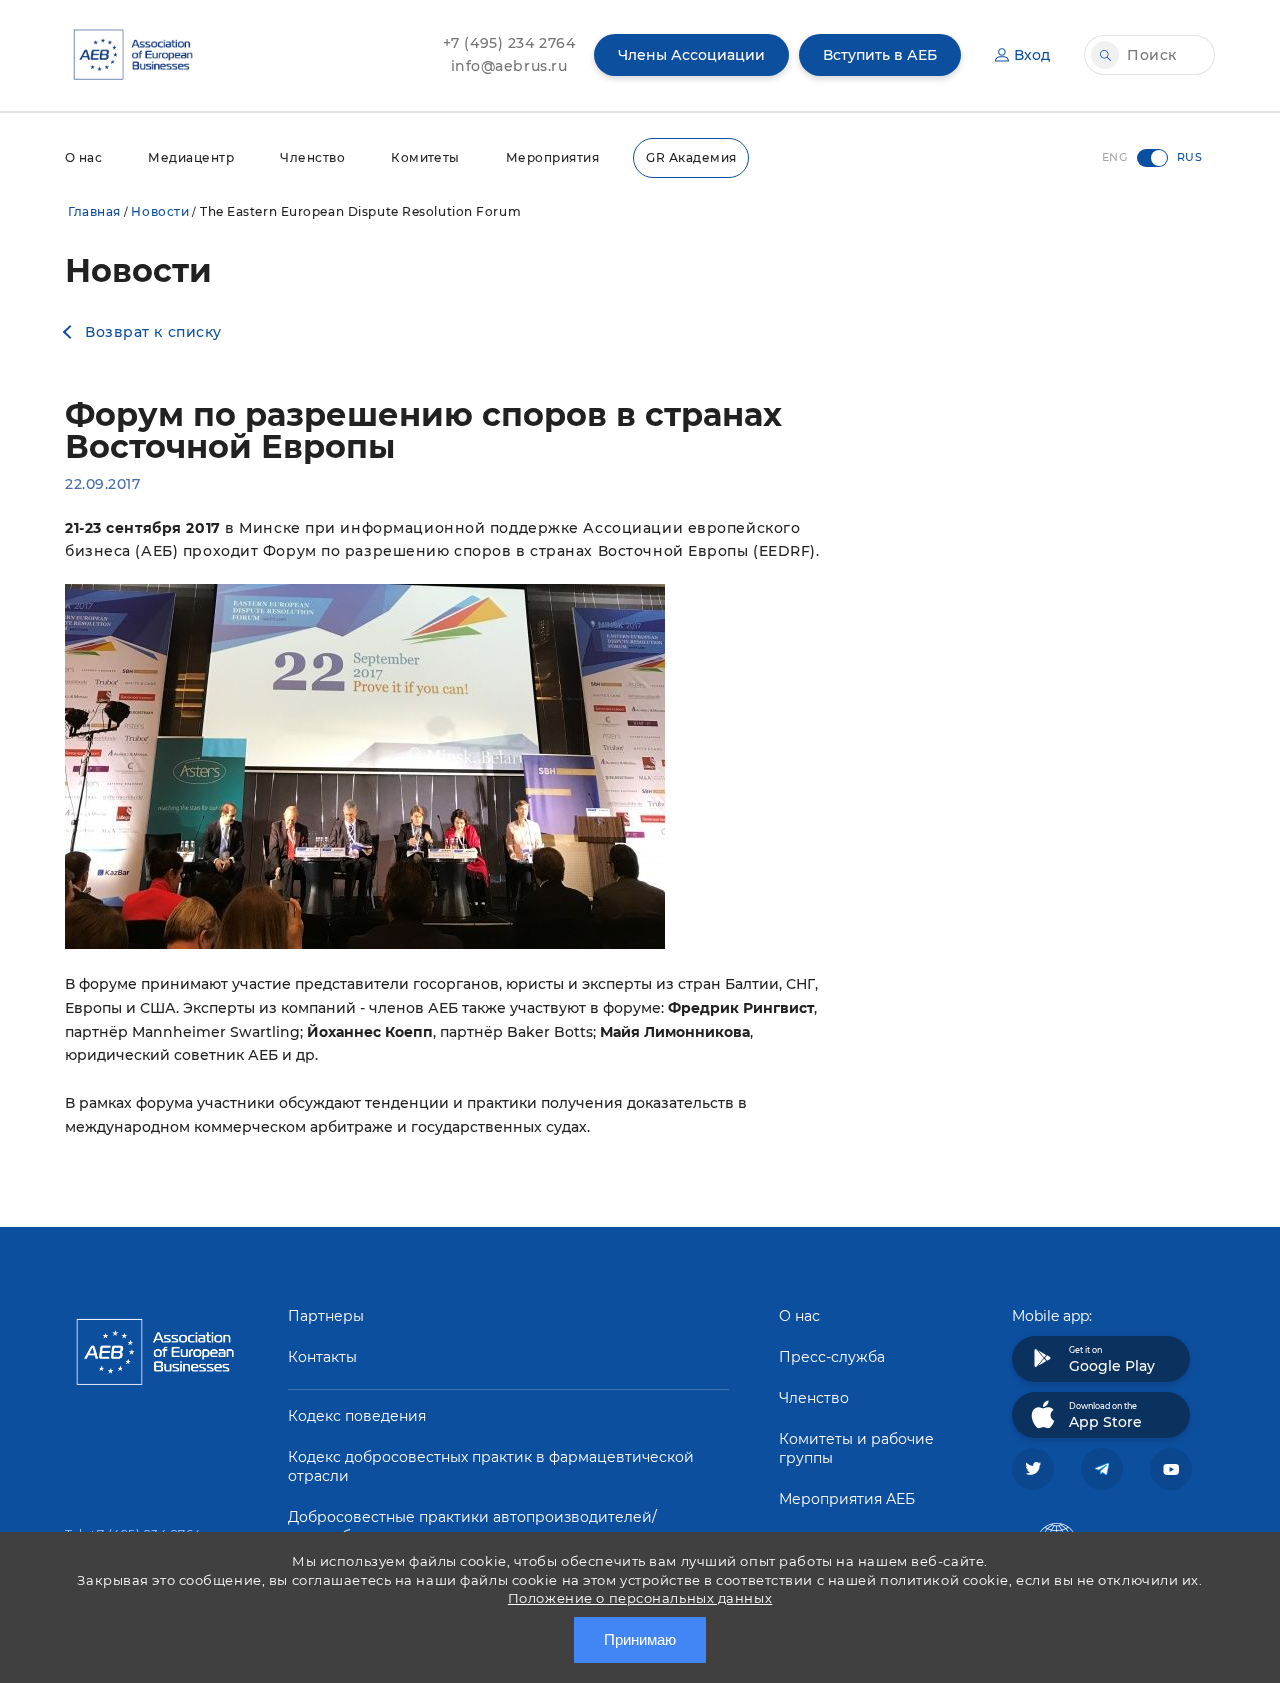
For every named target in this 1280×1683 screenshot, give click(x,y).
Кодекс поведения (357, 1416)
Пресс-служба (832, 1357)
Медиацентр (191, 157)
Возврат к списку (153, 332)
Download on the (1105, 1416)
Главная (94, 211)
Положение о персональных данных (640, 1598)
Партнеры (326, 1316)
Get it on (1112, 1360)
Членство (312, 157)
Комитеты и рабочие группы (856, 1448)
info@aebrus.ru (509, 66)
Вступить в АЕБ (880, 55)
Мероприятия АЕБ (847, 1499)
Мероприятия (552, 157)
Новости (160, 211)
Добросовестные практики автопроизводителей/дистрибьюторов (472, 1526)
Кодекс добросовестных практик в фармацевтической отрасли (491, 1466)
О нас (83, 157)
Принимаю (640, 1639)
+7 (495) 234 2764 (509, 43)
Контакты (322, 1357)
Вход (1032, 55)
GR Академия (691, 157)
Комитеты (425, 157)
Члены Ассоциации (691, 55)
